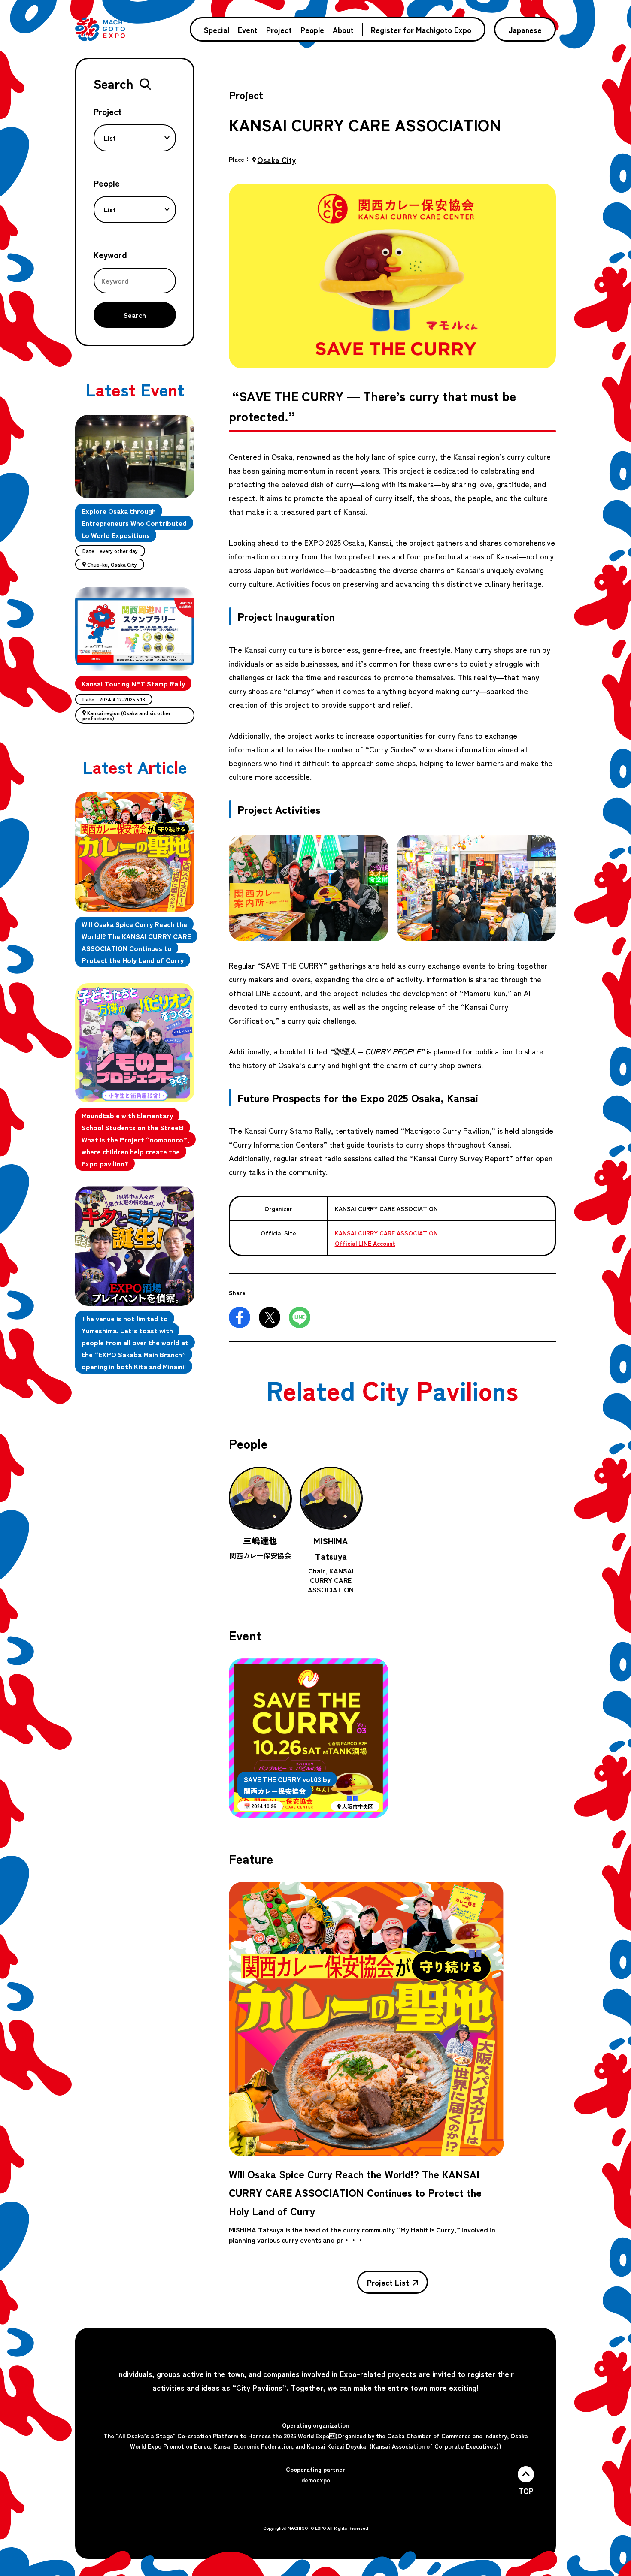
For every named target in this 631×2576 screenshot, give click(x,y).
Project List (388, 2282)
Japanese (525, 30)
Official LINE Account (365, 1243)
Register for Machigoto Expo (421, 30)
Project (279, 30)
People (312, 30)
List (110, 138)
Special (217, 30)
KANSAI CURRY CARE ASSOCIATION (386, 1233)
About (343, 30)
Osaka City (276, 160)
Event (248, 30)
